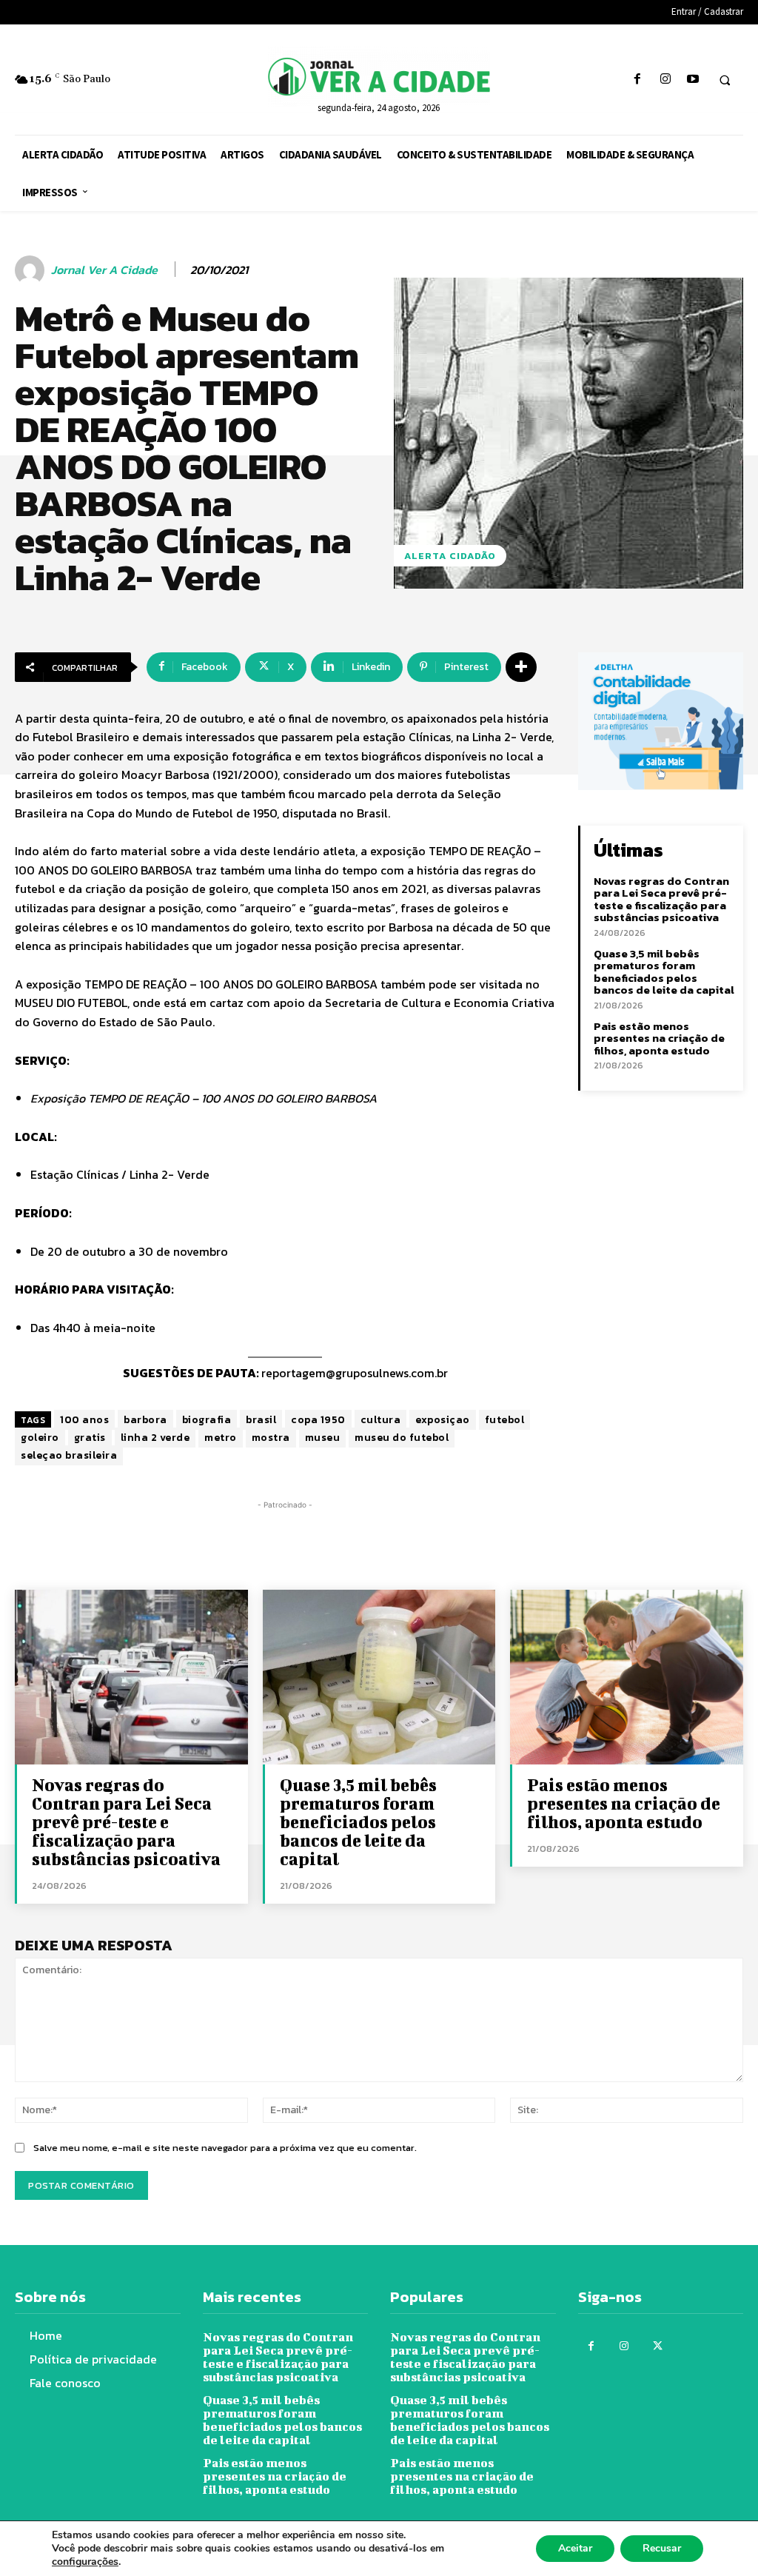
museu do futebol (402, 1438)
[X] (658, 2346)
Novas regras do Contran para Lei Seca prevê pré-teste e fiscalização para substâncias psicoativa (661, 899)
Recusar (662, 2548)
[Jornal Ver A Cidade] (32, 270)
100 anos (84, 1420)
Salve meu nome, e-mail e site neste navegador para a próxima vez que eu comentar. (225, 2148)
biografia (207, 1420)
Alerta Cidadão (450, 556)
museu (323, 1438)
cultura (381, 1420)
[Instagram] (665, 80)
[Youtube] (692, 80)
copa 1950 (318, 1420)
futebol (505, 1420)
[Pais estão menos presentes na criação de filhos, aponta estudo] (627, 1677)
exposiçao (443, 1420)
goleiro (40, 1438)
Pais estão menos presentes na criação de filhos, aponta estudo (659, 1038)
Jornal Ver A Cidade (104, 270)
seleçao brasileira (69, 1455)
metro (221, 1438)
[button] (725, 80)
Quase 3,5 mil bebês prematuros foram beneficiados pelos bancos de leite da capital (664, 972)
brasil (261, 1420)
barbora (145, 1420)
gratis (90, 1438)
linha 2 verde (155, 1438)
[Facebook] (638, 80)
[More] (521, 667)
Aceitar (575, 2548)
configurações (85, 2562)
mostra (271, 1438)
